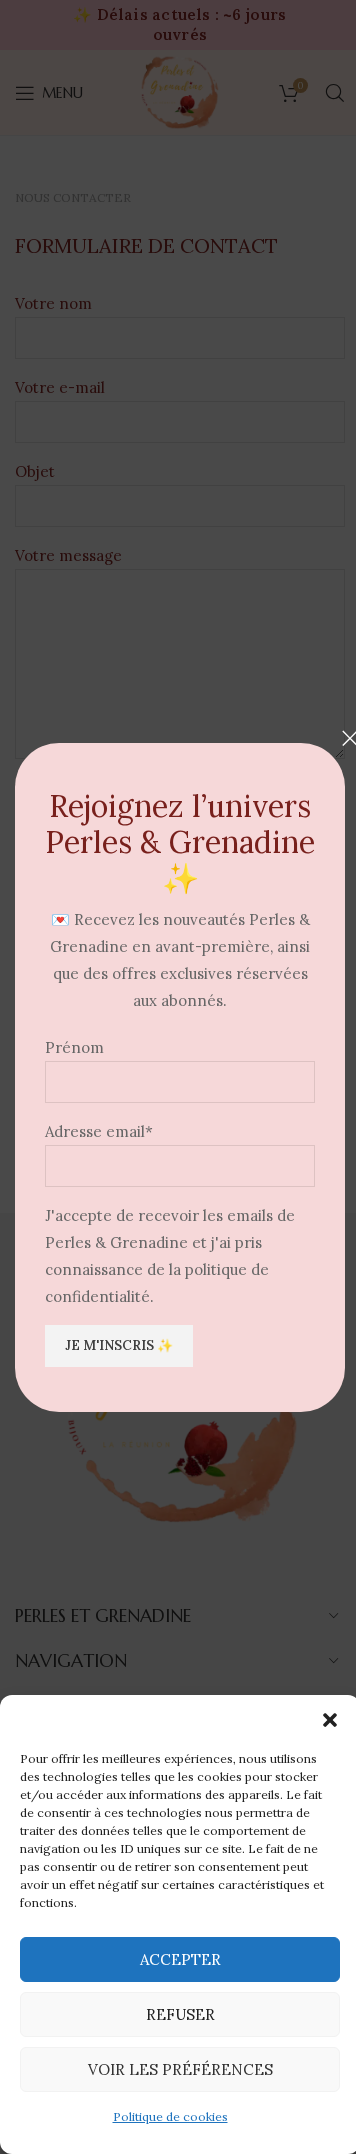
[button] (330, 1720)
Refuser (180, 2014)
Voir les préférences (180, 2069)
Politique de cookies (170, 2116)
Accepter (180, 1959)
